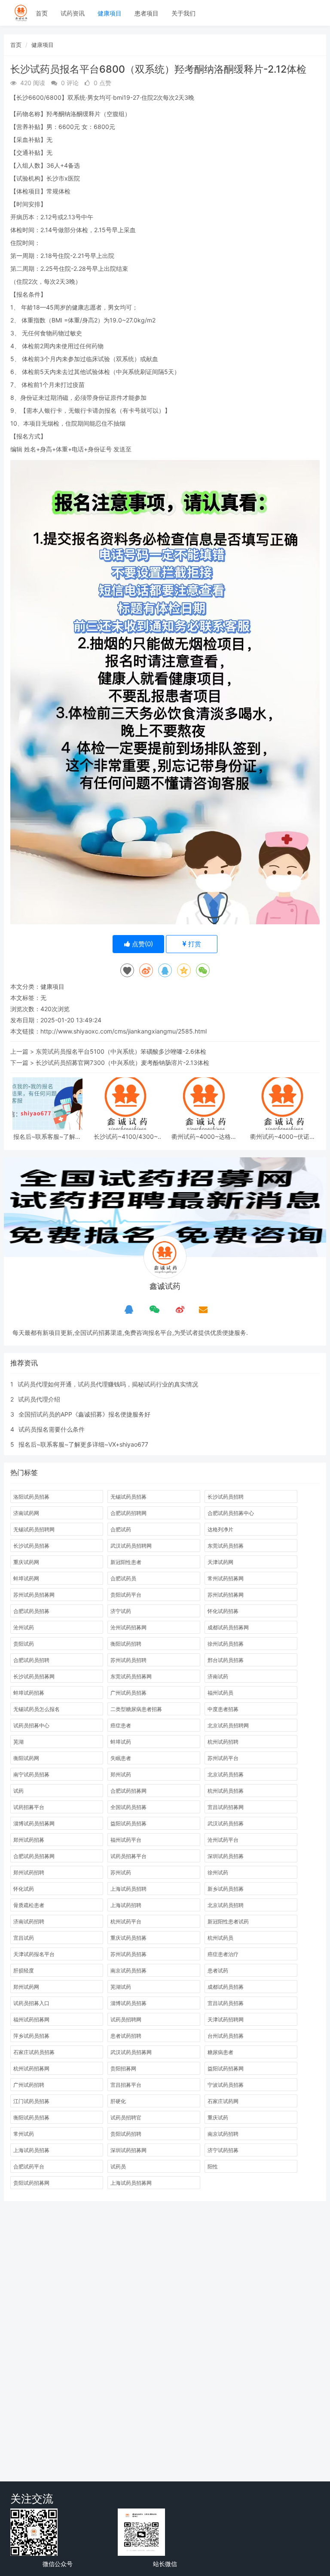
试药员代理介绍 (39, 1399)
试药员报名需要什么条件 (52, 1429)
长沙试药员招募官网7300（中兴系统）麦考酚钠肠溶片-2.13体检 (122, 1063)
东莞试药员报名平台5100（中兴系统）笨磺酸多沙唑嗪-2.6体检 (121, 1051)
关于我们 (183, 13)
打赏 (194, 944)
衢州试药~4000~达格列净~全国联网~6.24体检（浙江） (204, 1136)
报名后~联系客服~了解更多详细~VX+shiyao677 (47, 1136)
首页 (42, 13)
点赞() (142, 944)
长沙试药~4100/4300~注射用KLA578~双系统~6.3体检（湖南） (126, 1136)
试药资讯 (73, 13)
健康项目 (110, 13)
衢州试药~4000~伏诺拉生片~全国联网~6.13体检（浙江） (283, 1136)
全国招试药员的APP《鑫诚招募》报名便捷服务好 (84, 1414)
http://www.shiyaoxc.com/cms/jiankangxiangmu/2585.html (124, 1031)
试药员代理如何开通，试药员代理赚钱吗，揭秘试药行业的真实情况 (108, 1384)
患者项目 (147, 13)
